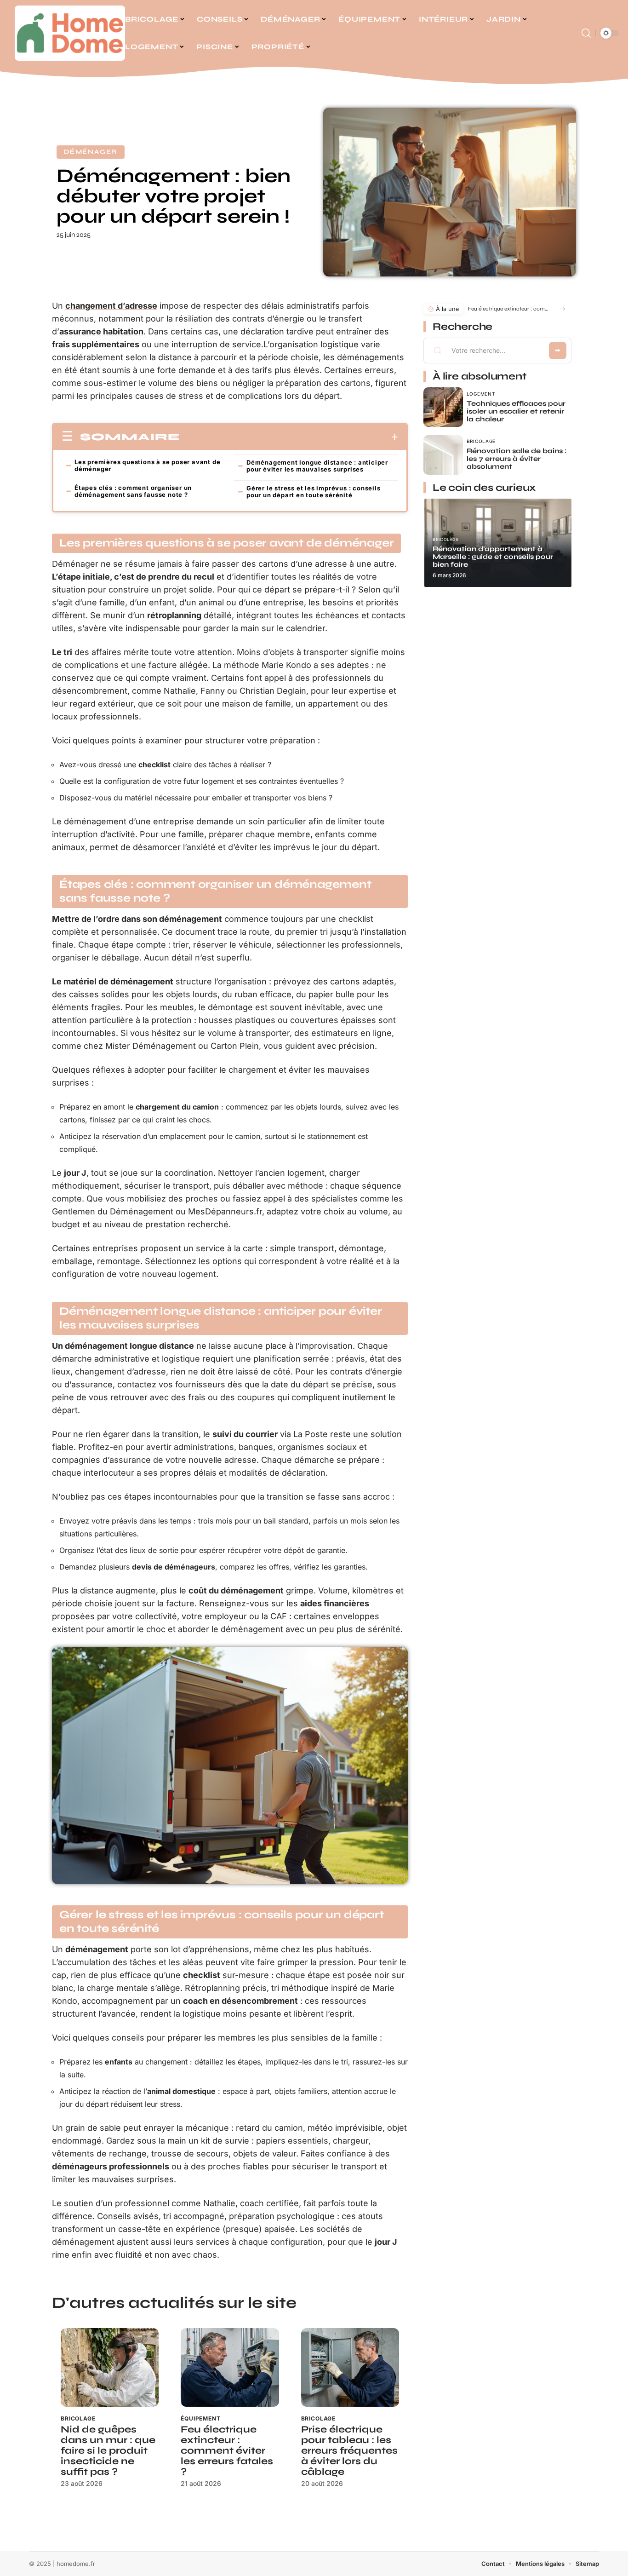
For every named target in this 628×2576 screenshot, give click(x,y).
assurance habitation (101, 331)
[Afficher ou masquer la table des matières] (289, 437)
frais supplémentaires (96, 344)
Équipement (200, 2418)
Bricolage (78, 2418)
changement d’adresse (111, 306)
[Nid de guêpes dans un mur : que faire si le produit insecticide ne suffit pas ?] (110, 2367)
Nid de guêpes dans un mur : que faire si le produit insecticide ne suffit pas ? (108, 2451)
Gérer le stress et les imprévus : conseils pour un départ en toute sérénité (314, 492)
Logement (481, 394)
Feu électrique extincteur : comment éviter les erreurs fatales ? (227, 2451)
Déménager (91, 152)
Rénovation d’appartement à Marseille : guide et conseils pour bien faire (493, 557)
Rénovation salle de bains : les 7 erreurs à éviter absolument (517, 459)
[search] (586, 33)
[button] (562, 309)
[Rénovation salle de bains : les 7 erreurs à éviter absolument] (443, 455)
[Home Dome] (70, 33)
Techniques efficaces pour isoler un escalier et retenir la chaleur (516, 411)
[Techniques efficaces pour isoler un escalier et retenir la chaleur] (443, 407)
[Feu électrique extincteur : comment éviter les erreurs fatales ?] (230, 2367)
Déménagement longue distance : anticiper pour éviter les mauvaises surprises (317, 466)
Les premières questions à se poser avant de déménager (147, 465)
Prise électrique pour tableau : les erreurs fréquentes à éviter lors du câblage (349, 2451)
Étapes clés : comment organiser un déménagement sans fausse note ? (133, 491)
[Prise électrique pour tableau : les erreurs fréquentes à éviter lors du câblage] (350, 2367)
